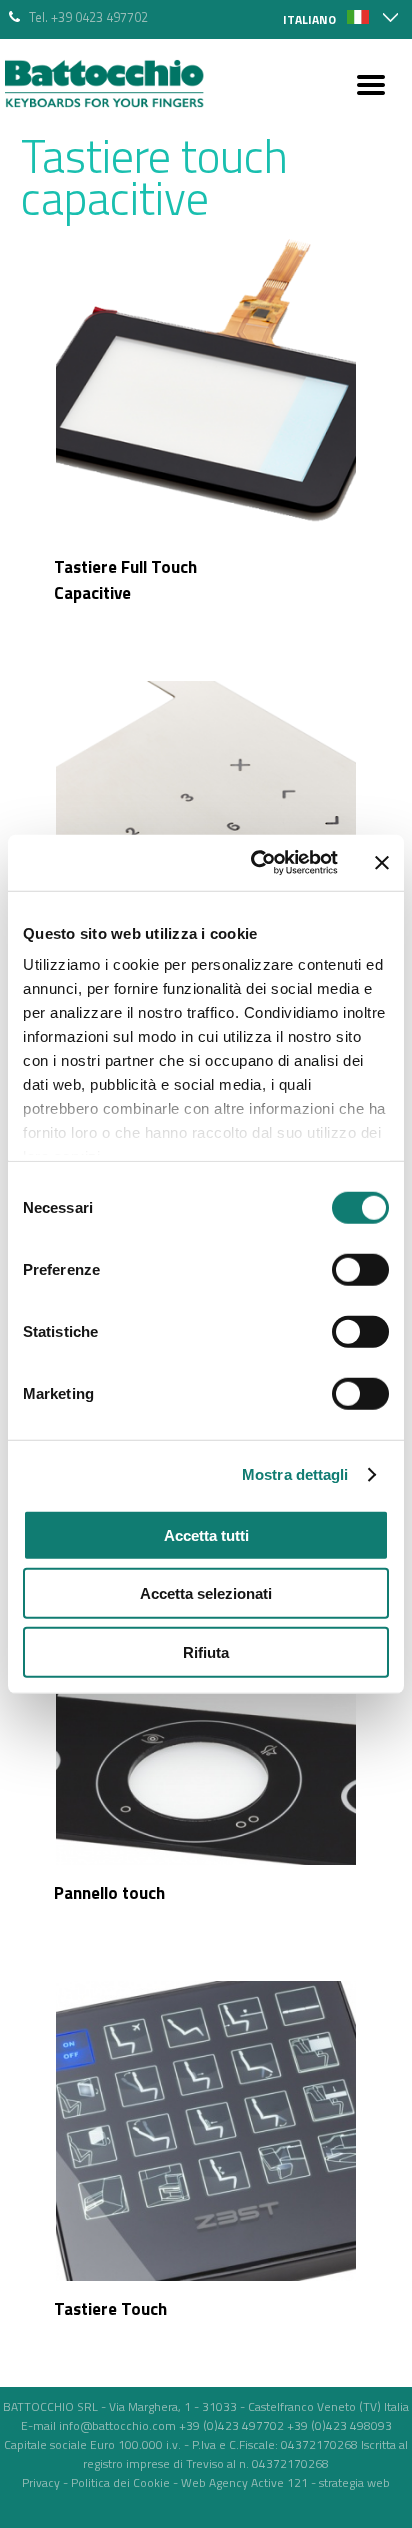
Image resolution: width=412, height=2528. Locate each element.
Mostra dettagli (295, 1474)
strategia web (354, 2482)
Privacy (41, 2482)
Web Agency (214, 2482)
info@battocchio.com (117, 2425)
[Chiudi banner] (382, 863)
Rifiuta (206, 1651)
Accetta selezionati (206, 1593)
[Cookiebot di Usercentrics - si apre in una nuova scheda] (255, 863)
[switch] (360, 1269)
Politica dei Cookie (120, 2482)
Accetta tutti (206, 1534)
